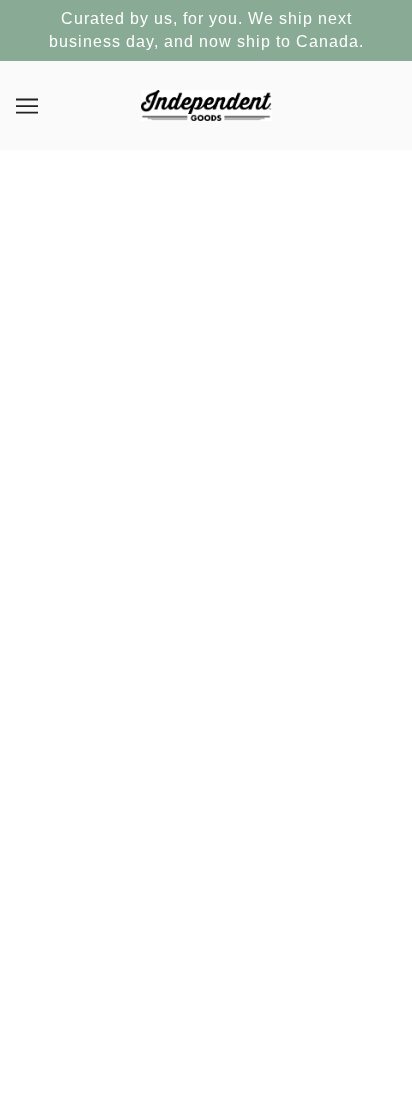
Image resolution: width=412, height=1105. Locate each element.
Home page (219, 365)
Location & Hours (206, 817)
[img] (184, 651)
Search (206, 756)
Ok (319, 961)
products (232, 388)
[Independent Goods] (206, 103)
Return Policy (206, 786)
